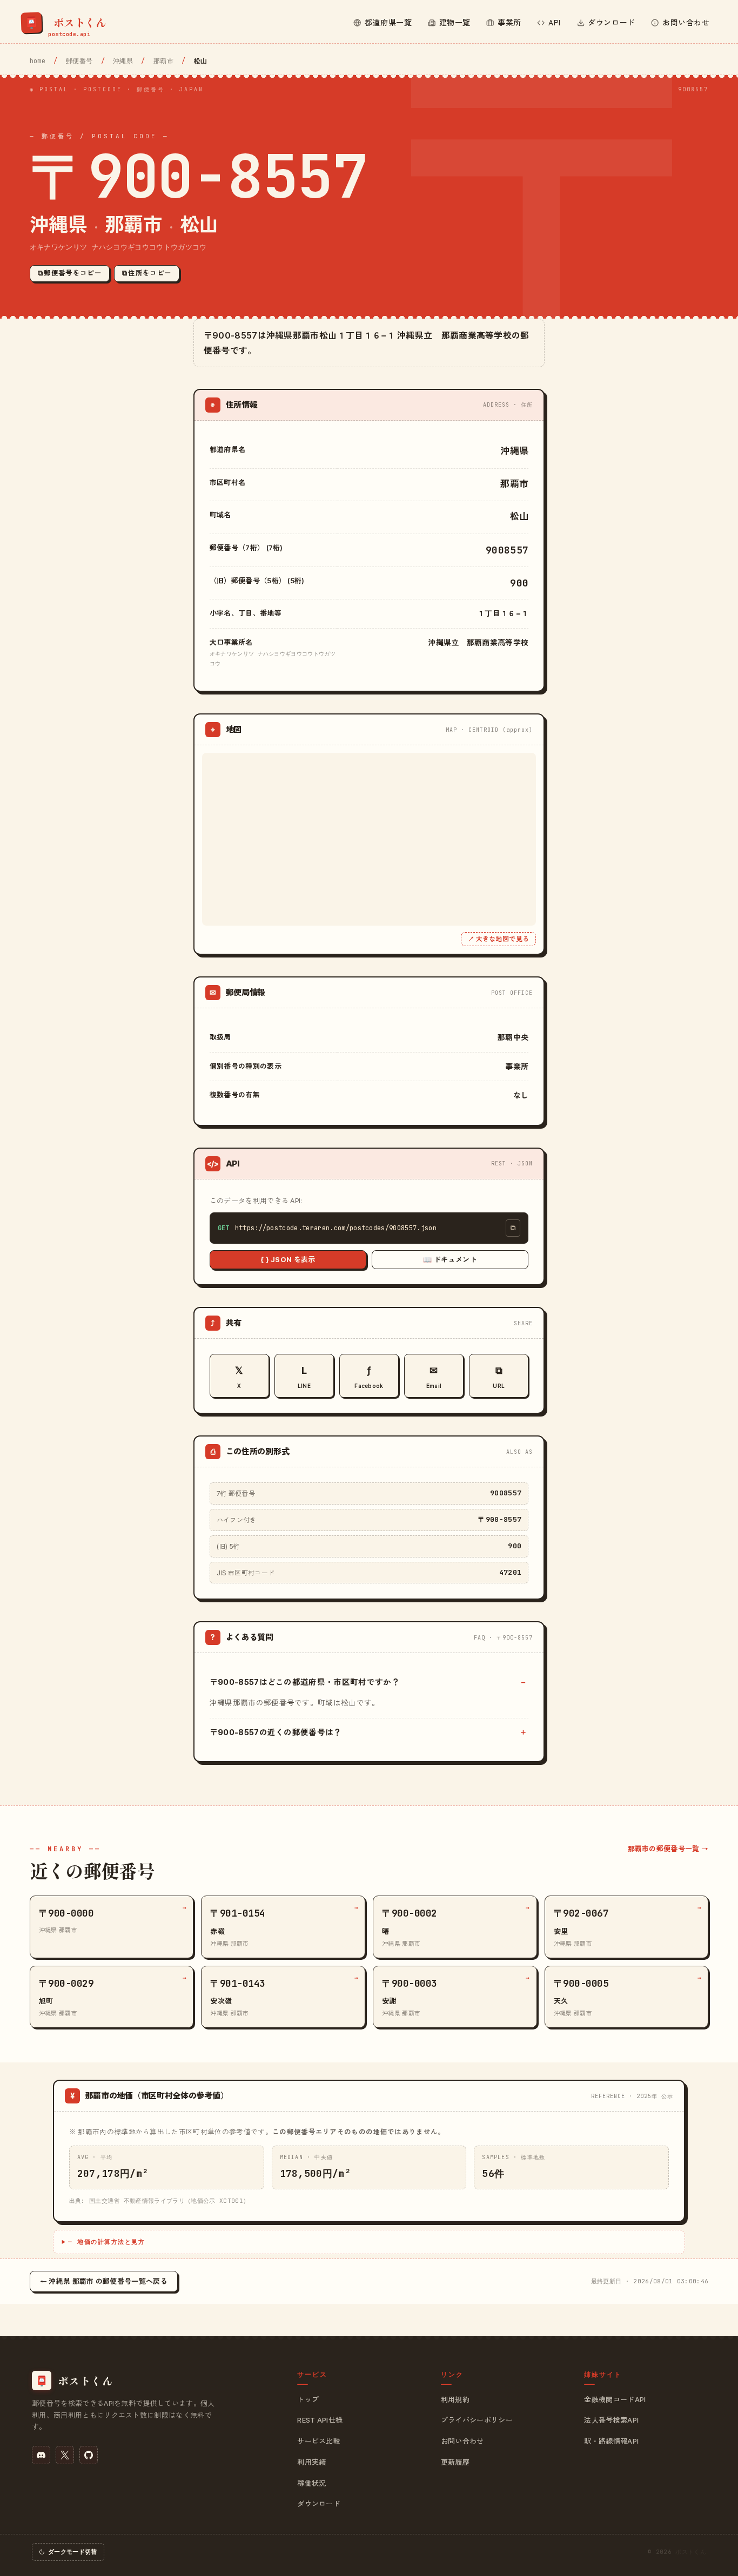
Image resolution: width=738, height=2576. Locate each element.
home (38, 61)
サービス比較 (319, 2441)
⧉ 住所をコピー (147, 273)
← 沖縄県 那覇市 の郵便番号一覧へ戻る (104, 2281)
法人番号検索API (611, 2420)
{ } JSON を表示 (288, 1259)
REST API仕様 (320, 2420)
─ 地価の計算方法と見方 (106, 2242)
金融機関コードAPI (615, 2399)
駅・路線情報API (611, 2441)
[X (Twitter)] (65, 2455)
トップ (308, 2399)
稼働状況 (311, 2483)
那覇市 (163, 61)
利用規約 (455, 2399)
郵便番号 (79, 61)
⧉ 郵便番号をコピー (70, 273)
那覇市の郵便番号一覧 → (668, 1849)
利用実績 (311, 2462)
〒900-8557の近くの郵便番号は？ (276, 1732)
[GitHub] (89, 2455)
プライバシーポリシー (477, 2420)
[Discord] (41, 2455)
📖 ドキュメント (450, 1259)
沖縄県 (123, 61)
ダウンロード (319, 2504)
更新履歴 (455, 2462)
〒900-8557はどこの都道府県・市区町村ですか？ (305, 1682)
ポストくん (691, 2552)
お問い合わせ (462, 2441)
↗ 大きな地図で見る (498, 939)
